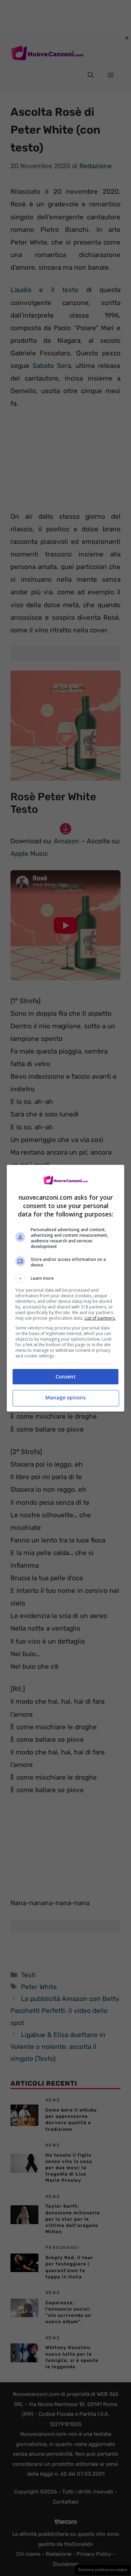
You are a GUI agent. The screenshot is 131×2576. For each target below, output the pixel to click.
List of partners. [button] (100, 1318)
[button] (66, 1278)
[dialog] (66, 1288)
